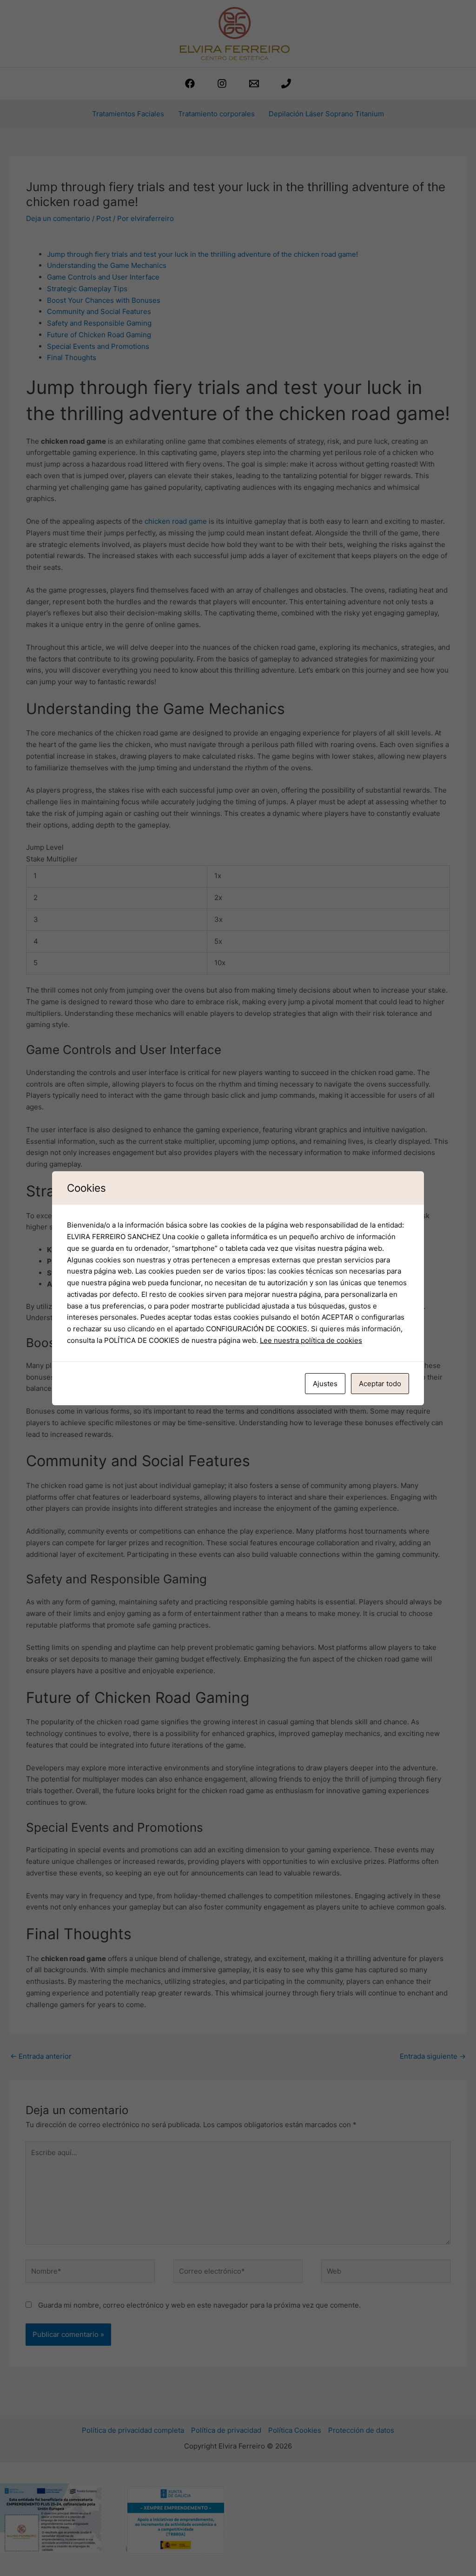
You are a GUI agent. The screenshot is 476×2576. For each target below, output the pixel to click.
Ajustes (325, 1384)
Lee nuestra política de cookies (311, 1340)
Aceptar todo (380, 1384)
